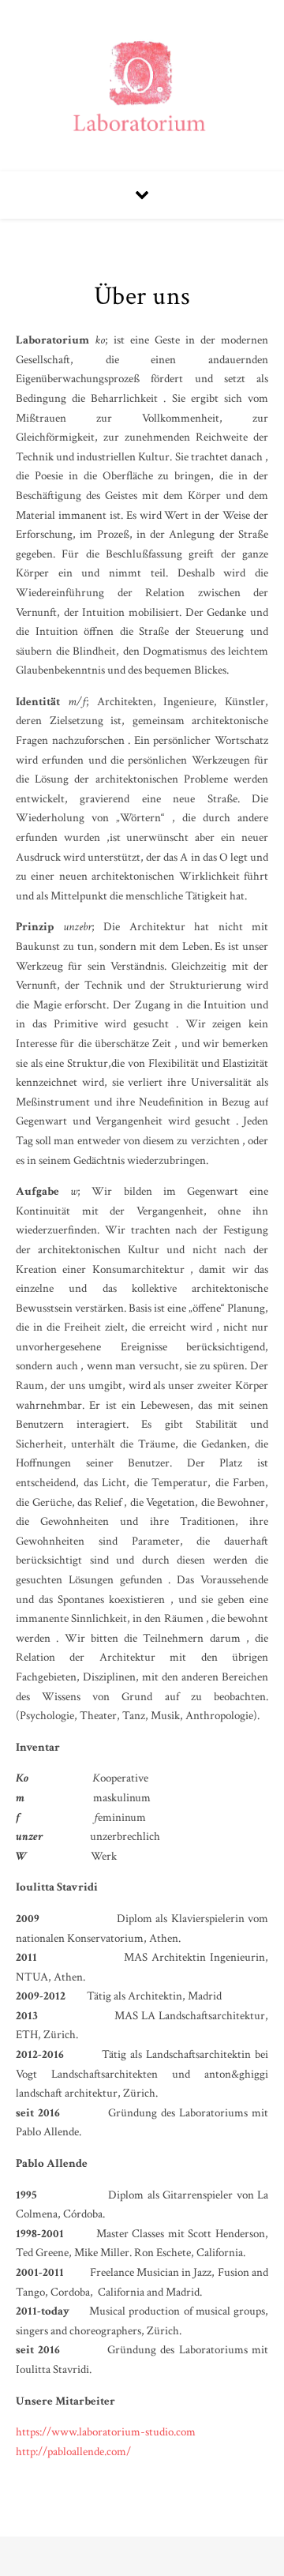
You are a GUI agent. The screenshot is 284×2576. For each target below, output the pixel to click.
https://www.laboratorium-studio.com (106, 2432)
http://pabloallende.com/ (73, 2452)
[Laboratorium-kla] (142, 86)
